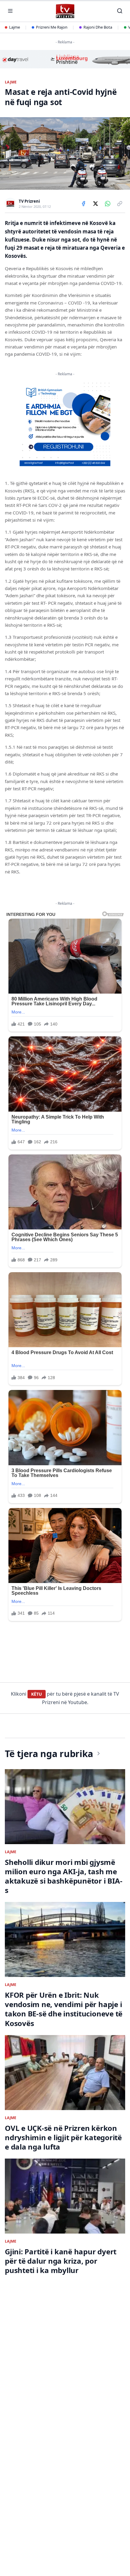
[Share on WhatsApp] (108, 204)
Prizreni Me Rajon (52, 27)
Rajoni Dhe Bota (98, 27)
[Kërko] (120, 11)
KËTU (37, 1694)
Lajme (15, 27)
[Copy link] (120, 204)
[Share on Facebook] (83, 204)
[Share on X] (96, 204)
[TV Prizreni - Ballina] (65, 11)
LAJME (11, 82)
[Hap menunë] (10, 11)
